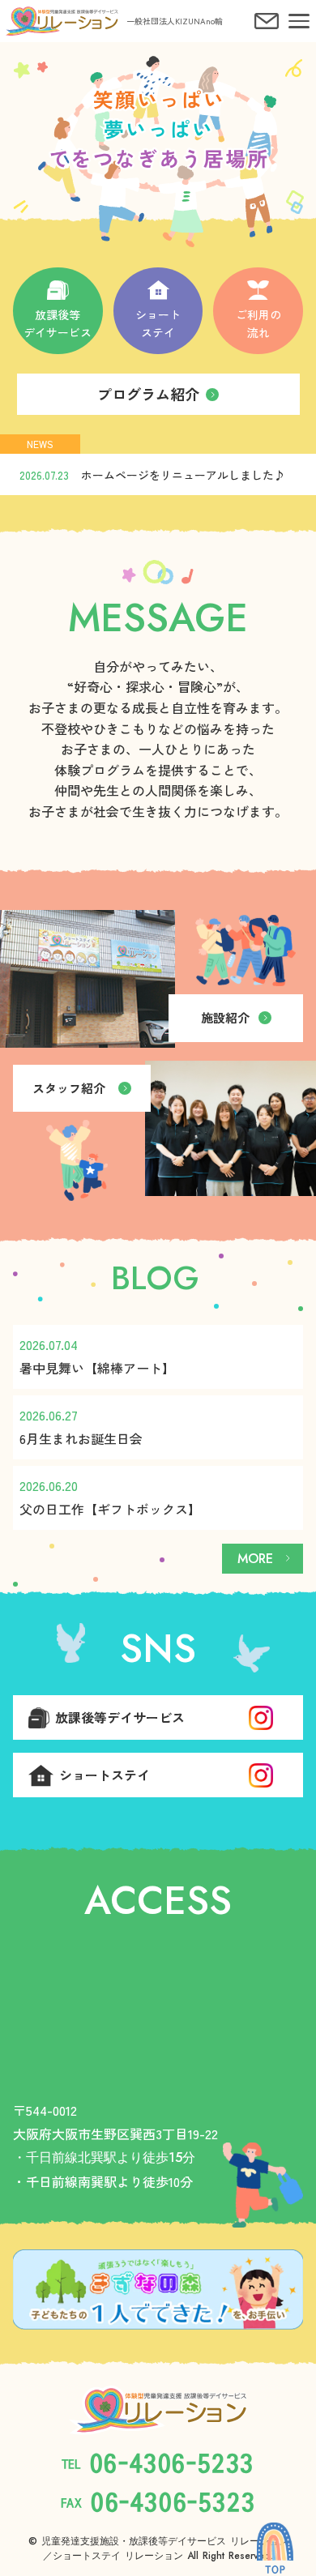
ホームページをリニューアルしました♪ (183, 475)
